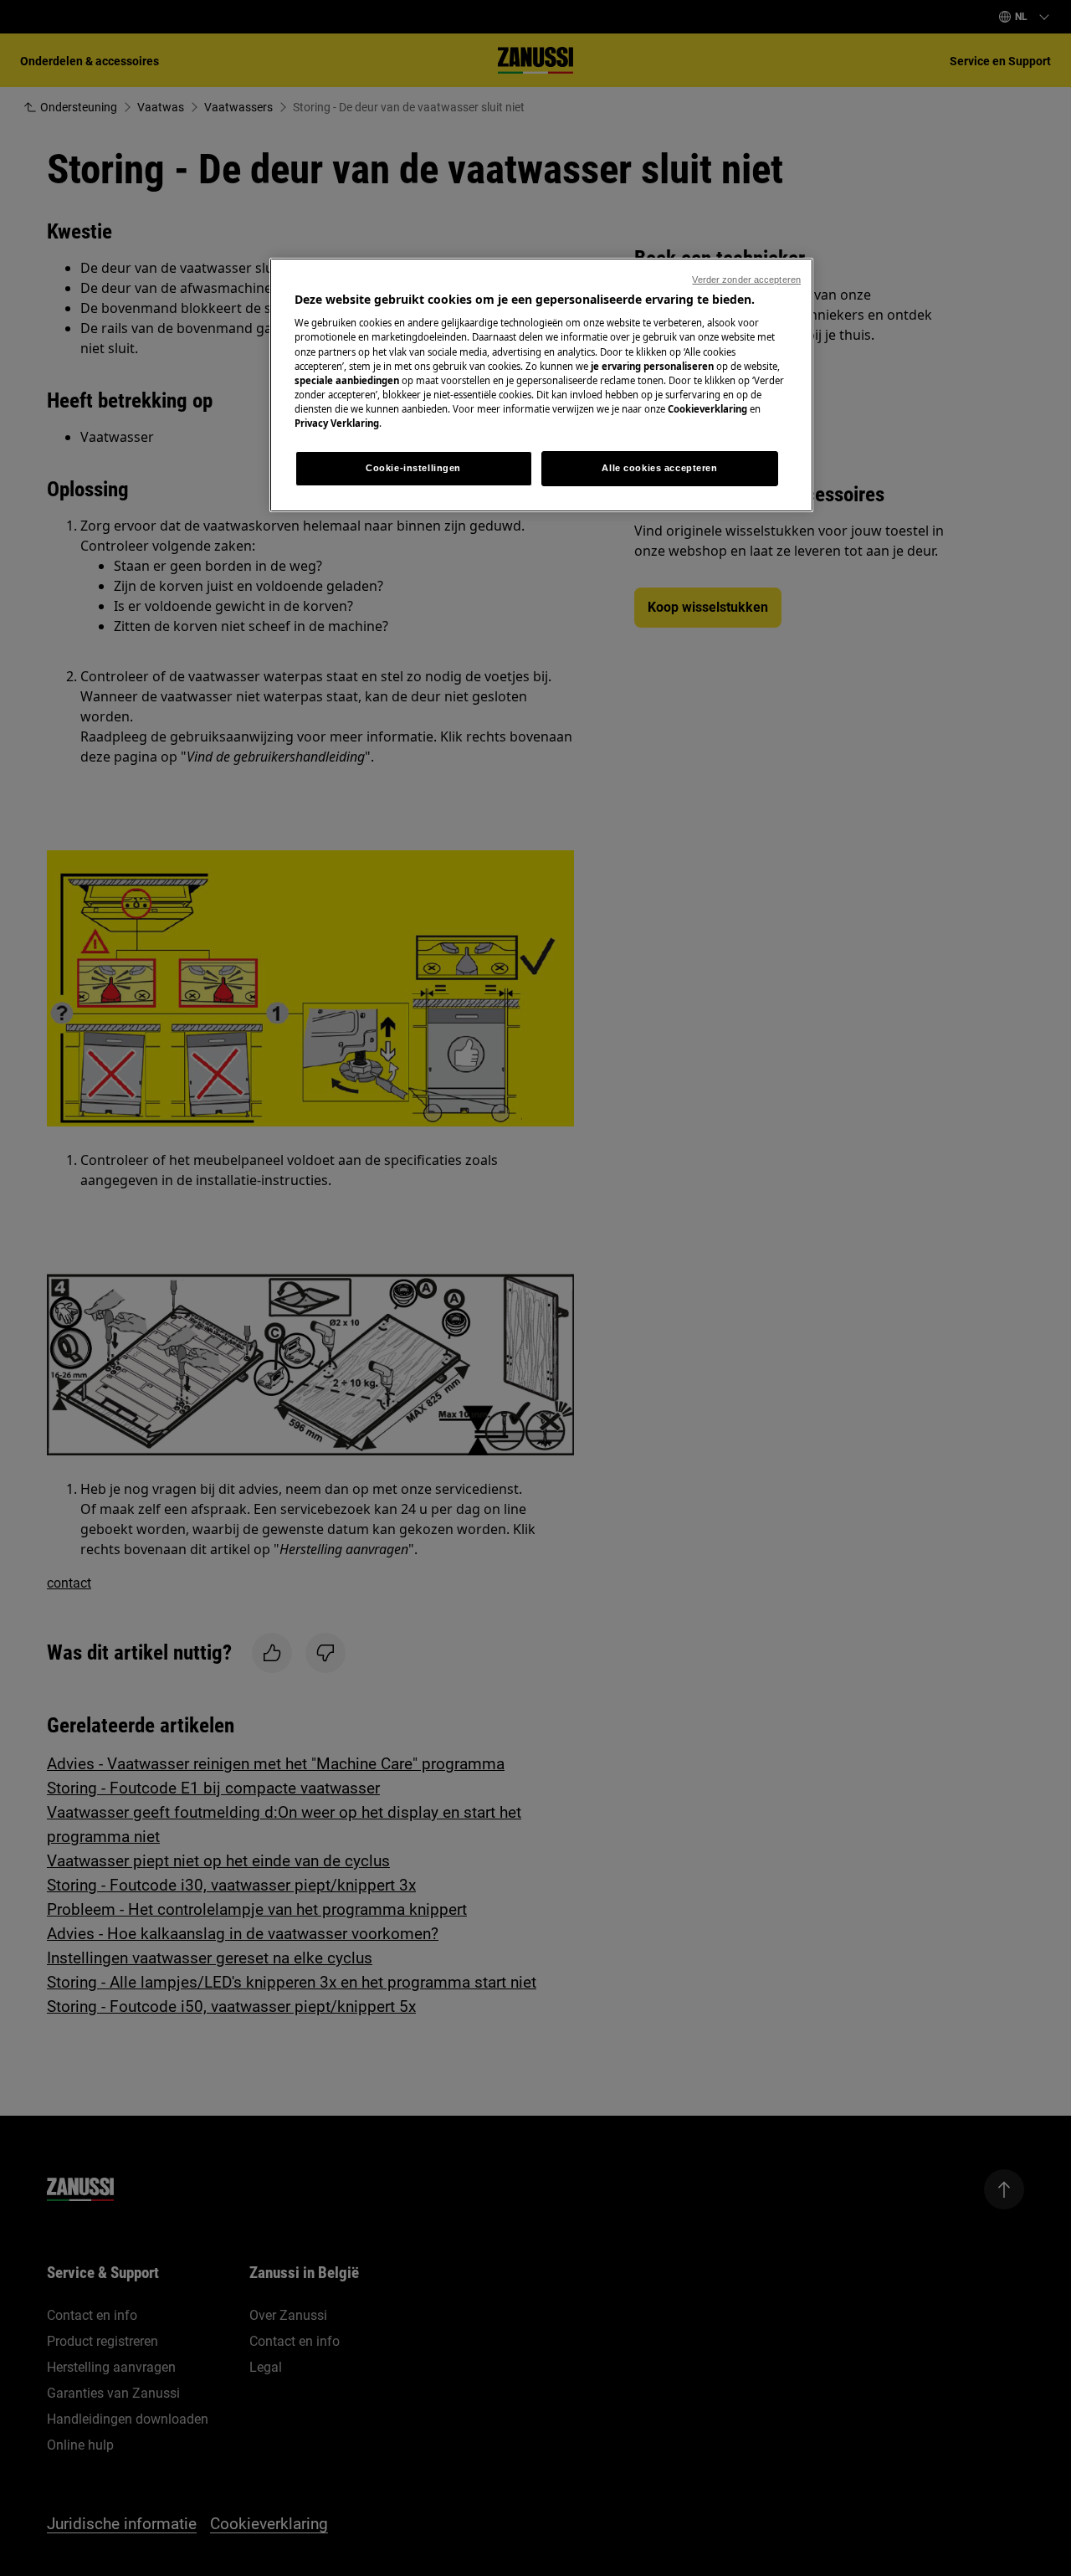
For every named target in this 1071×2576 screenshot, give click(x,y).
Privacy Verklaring (337, 423)
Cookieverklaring (707, 409)
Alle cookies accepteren (659, 468)
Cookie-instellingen (413, 468)
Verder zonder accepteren (746, 280)
